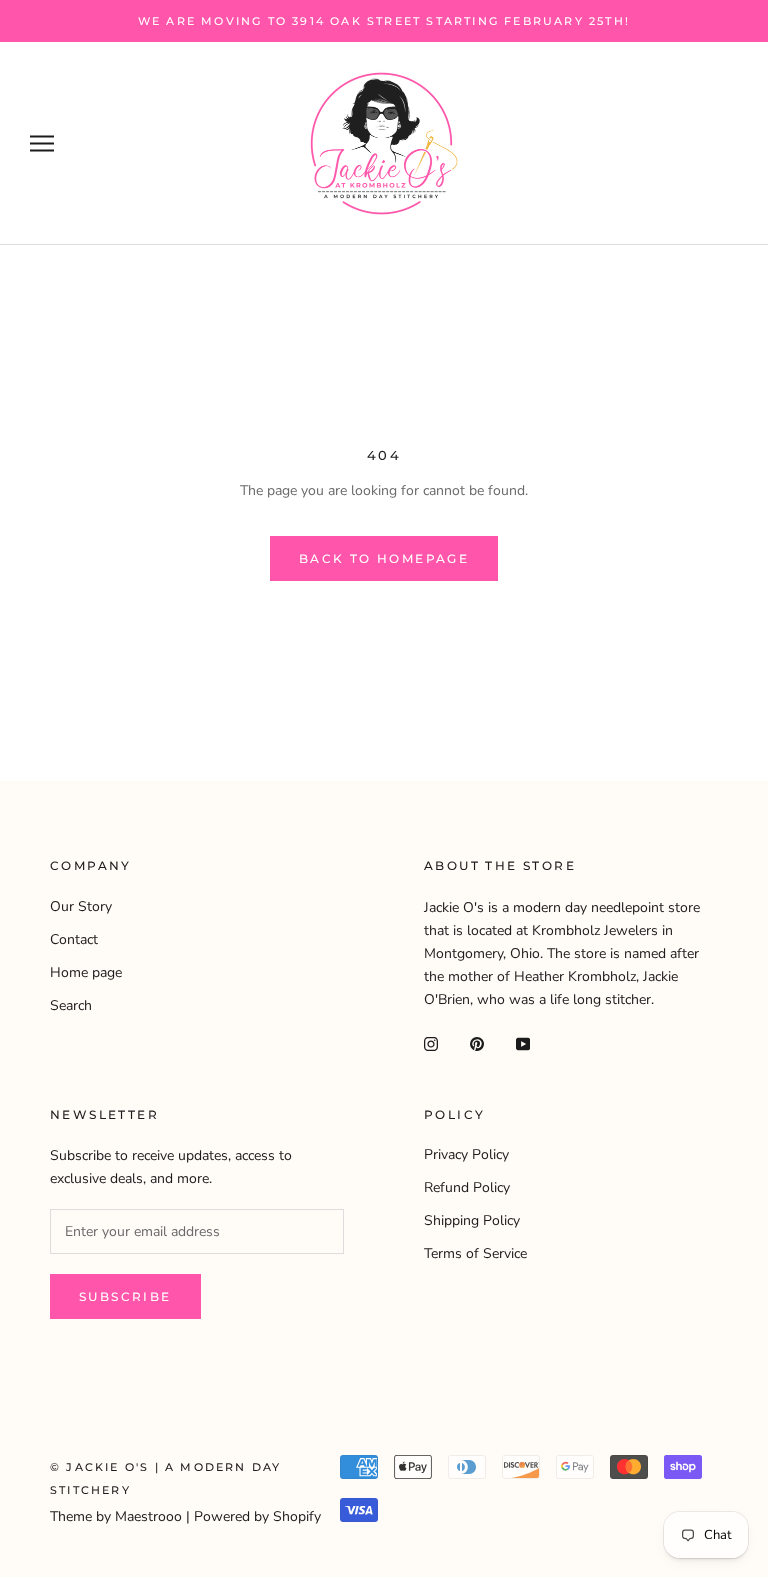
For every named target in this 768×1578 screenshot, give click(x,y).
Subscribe (125, 1296)
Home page (86, 972)
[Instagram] (431, 1042)
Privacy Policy (466, 1154)
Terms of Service (475, 1253)
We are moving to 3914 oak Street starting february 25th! (384, 21)
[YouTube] (523, 1042)
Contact (74, 939)
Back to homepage (384, 558)
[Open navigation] (42, 143)
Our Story (81, 906)
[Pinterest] (477, 1042)
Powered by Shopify (257, 1516)
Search (71, 1005)
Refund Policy (467, 1187)
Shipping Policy (472, 1220)
